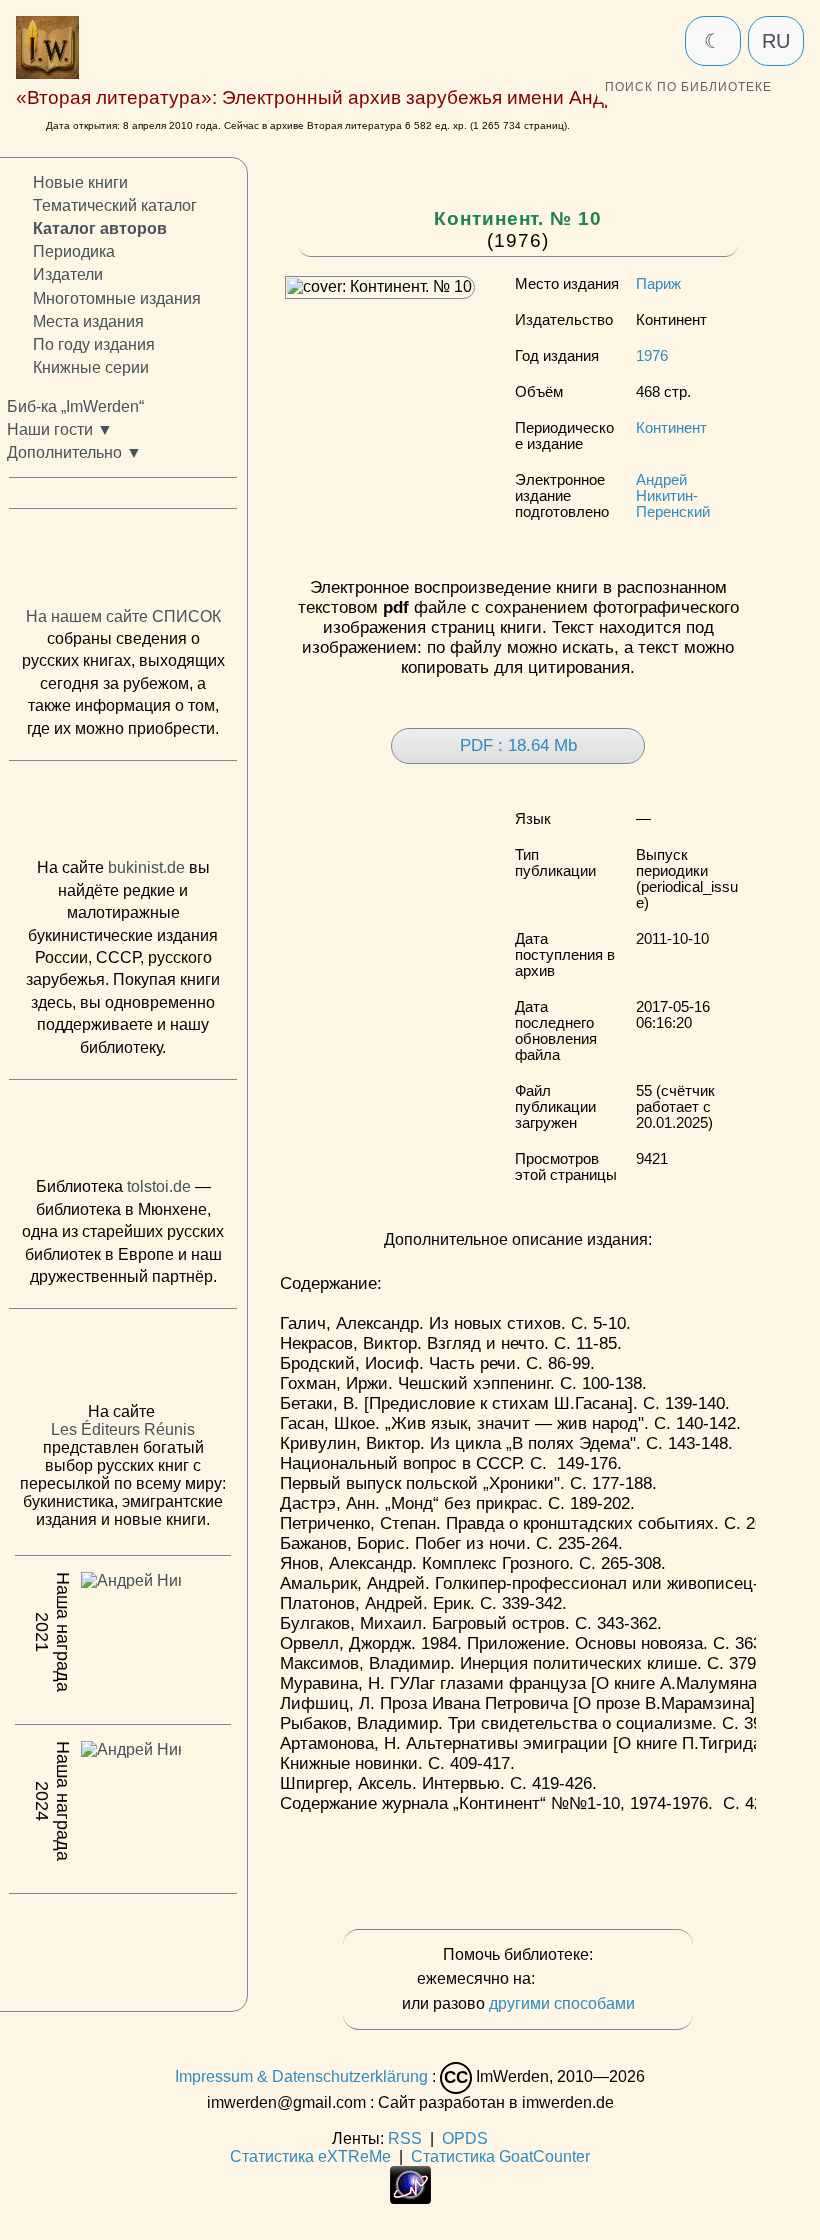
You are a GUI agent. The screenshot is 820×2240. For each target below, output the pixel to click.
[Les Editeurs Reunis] (123, 1361)
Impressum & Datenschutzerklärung (301, 2076)
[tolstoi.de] (123, 1132)
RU (776, 41)
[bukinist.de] (123, 814)
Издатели (68, 274)
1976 (652, 356)
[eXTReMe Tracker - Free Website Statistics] (410, 2198)
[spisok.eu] (123, 562)
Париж (658, 284)
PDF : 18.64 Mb (518, 745)
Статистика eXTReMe (310, 2156)
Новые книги (80, 182)
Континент (671, 428)
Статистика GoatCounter (500, 2156)
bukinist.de (146, 867)
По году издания (94, 343)
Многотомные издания (117, 297)
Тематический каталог (115, 205)
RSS (405, 2138)
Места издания (88, 320)
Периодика (74, 251)
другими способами (562, 2003)
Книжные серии (91, 366)
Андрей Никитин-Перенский (673, 496)
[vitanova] (123, 1947)
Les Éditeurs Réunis (123, 1429)
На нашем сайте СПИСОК (123, 615)
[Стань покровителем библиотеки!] (579, 1979)
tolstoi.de (159, 1186)
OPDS (465, 2138)
